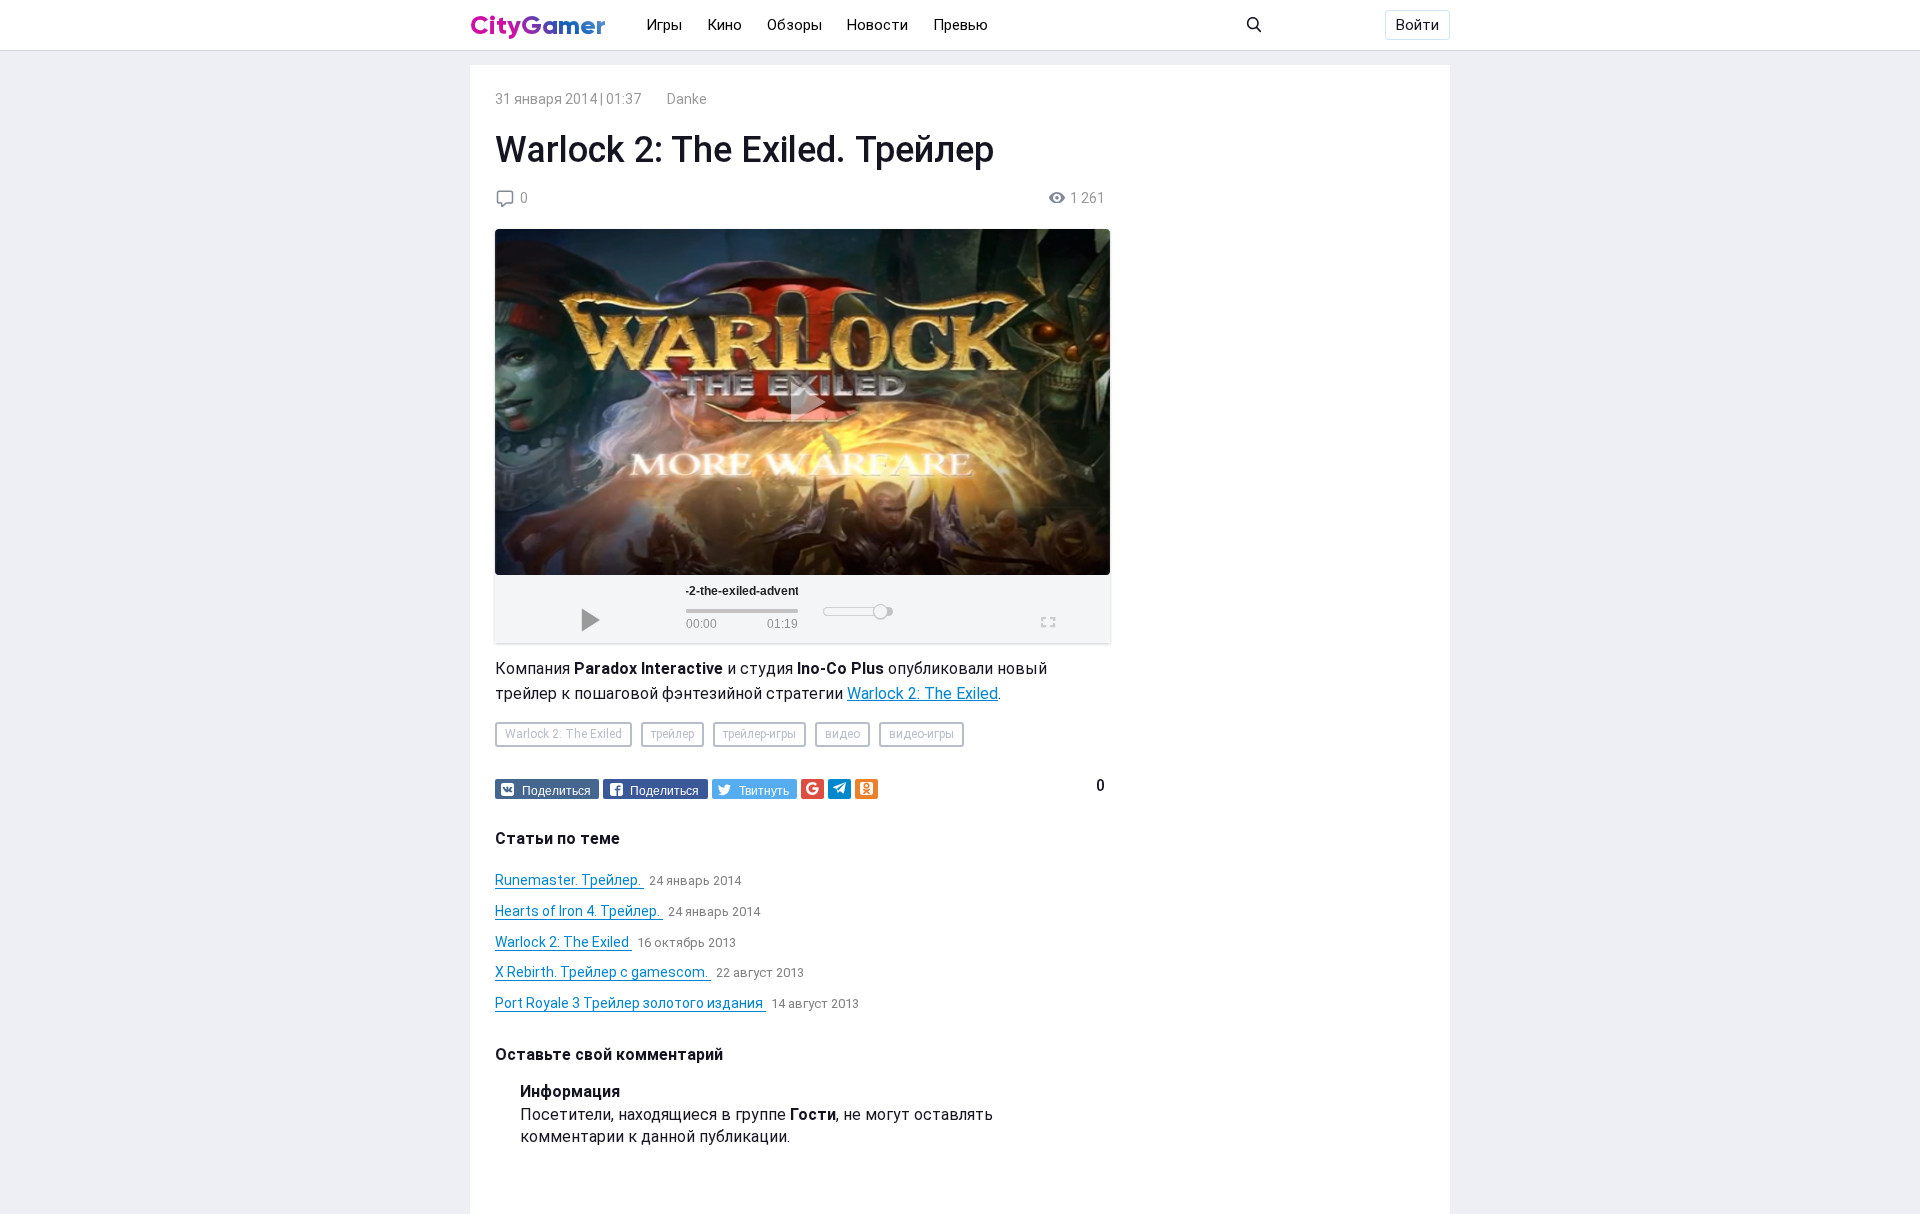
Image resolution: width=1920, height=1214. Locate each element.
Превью (960, 25)
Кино (724, 25)
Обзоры (794, 25)
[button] (547, 789)
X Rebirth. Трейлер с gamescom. (603, 972)
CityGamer (538, 25)
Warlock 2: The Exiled (922, 693)
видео (842, 734)
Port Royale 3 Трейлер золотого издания (630, 1003)
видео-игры (921, 734)
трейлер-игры (759, 734)
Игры (664, 25)
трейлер (672, 734)
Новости (877, 25)
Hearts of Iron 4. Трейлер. (579, 911)
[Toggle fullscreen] (1046, 619)
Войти (1417, 25)
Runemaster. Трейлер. (569, 880)
